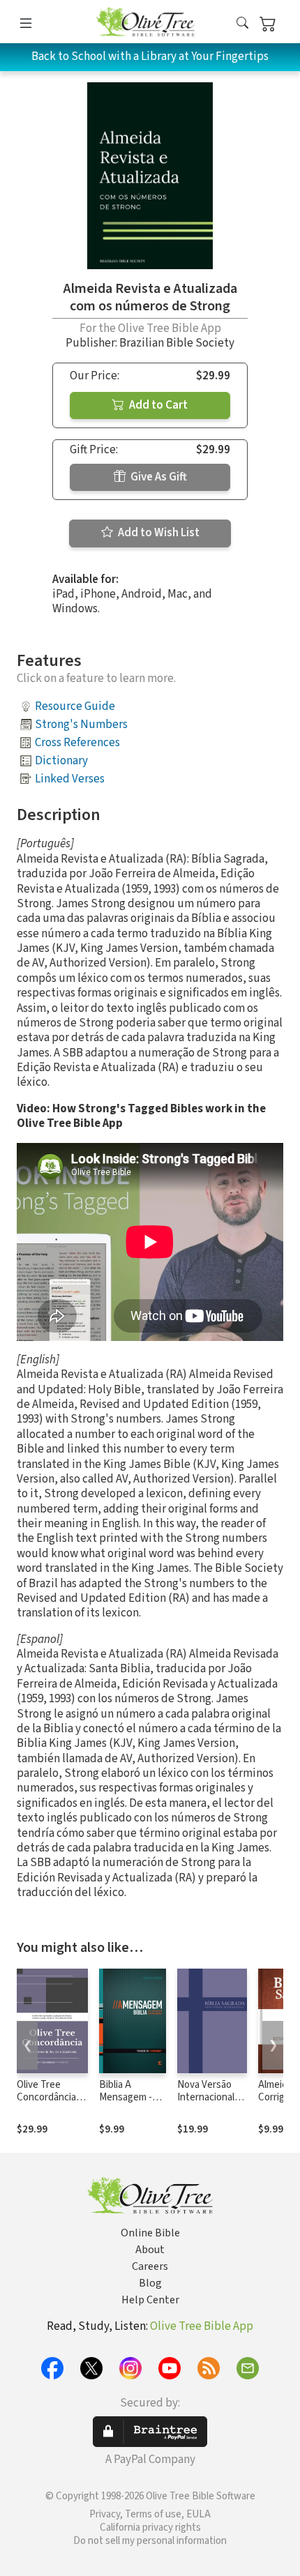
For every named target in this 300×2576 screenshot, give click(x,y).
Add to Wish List (158, 533)
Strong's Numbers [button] (81, 725)
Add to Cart (157, 405)
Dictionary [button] (61, 761)
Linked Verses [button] (70, 779)
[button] (242, 24)
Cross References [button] (77, 743)
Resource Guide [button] (75, 706)
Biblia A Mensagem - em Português (130, 2098)
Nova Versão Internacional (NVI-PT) (206, 2098)
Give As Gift (158, 477)
